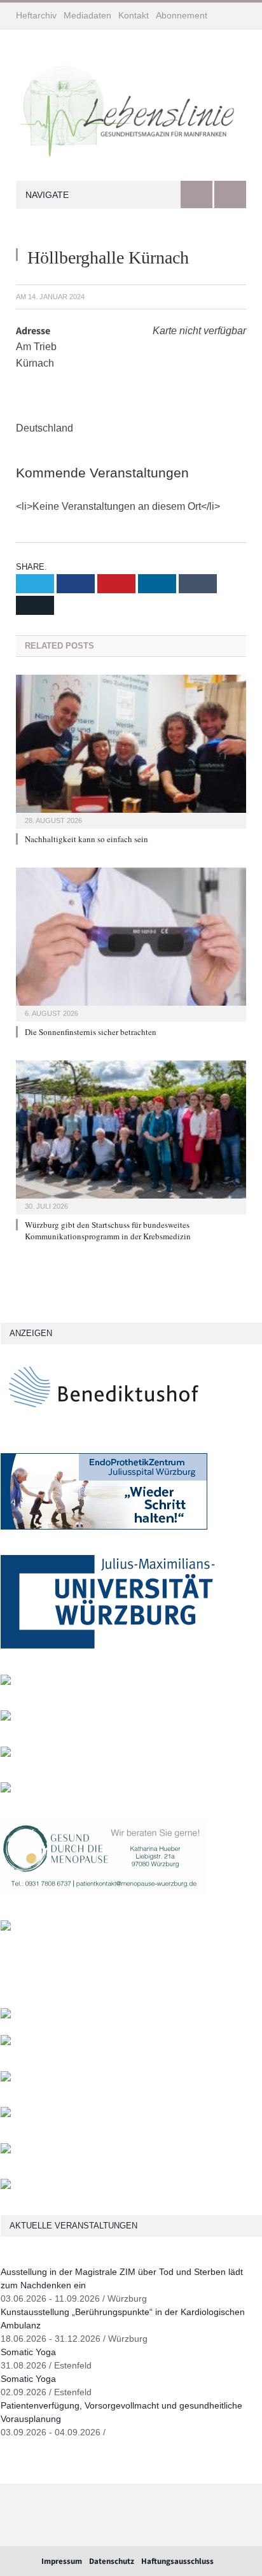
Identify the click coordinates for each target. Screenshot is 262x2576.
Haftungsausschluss (177, 2561)
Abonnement (182, 15)
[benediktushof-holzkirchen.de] (104, 1424)
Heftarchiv (36, 15)
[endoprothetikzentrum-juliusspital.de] (104, 1527)
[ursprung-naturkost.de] (6, 2114)
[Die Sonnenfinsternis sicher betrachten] (131, 943)
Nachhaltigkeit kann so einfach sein (86, 839)
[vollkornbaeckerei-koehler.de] (6, 1718)
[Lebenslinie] (131, 108)
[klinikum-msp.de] (6, 2079)
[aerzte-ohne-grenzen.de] (6, 1754)
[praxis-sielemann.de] (6, 1928)
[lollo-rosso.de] (6, 2042)
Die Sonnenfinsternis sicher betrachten (91, 1032)
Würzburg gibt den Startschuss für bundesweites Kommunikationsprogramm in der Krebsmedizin (108, 1230)
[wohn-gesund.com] (6, 1682)
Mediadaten (87, 15)
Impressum (62, 2561)
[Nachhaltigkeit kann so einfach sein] (131, 750)
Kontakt (134, 15)
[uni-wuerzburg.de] (108, 1646)
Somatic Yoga (28, 2352)
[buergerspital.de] (6, 1790)
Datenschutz (112, 2561)
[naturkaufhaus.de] (6, 2150)
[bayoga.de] (6, 2016)
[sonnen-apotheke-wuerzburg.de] (6, 2186)
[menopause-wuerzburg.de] (104, 1892)
